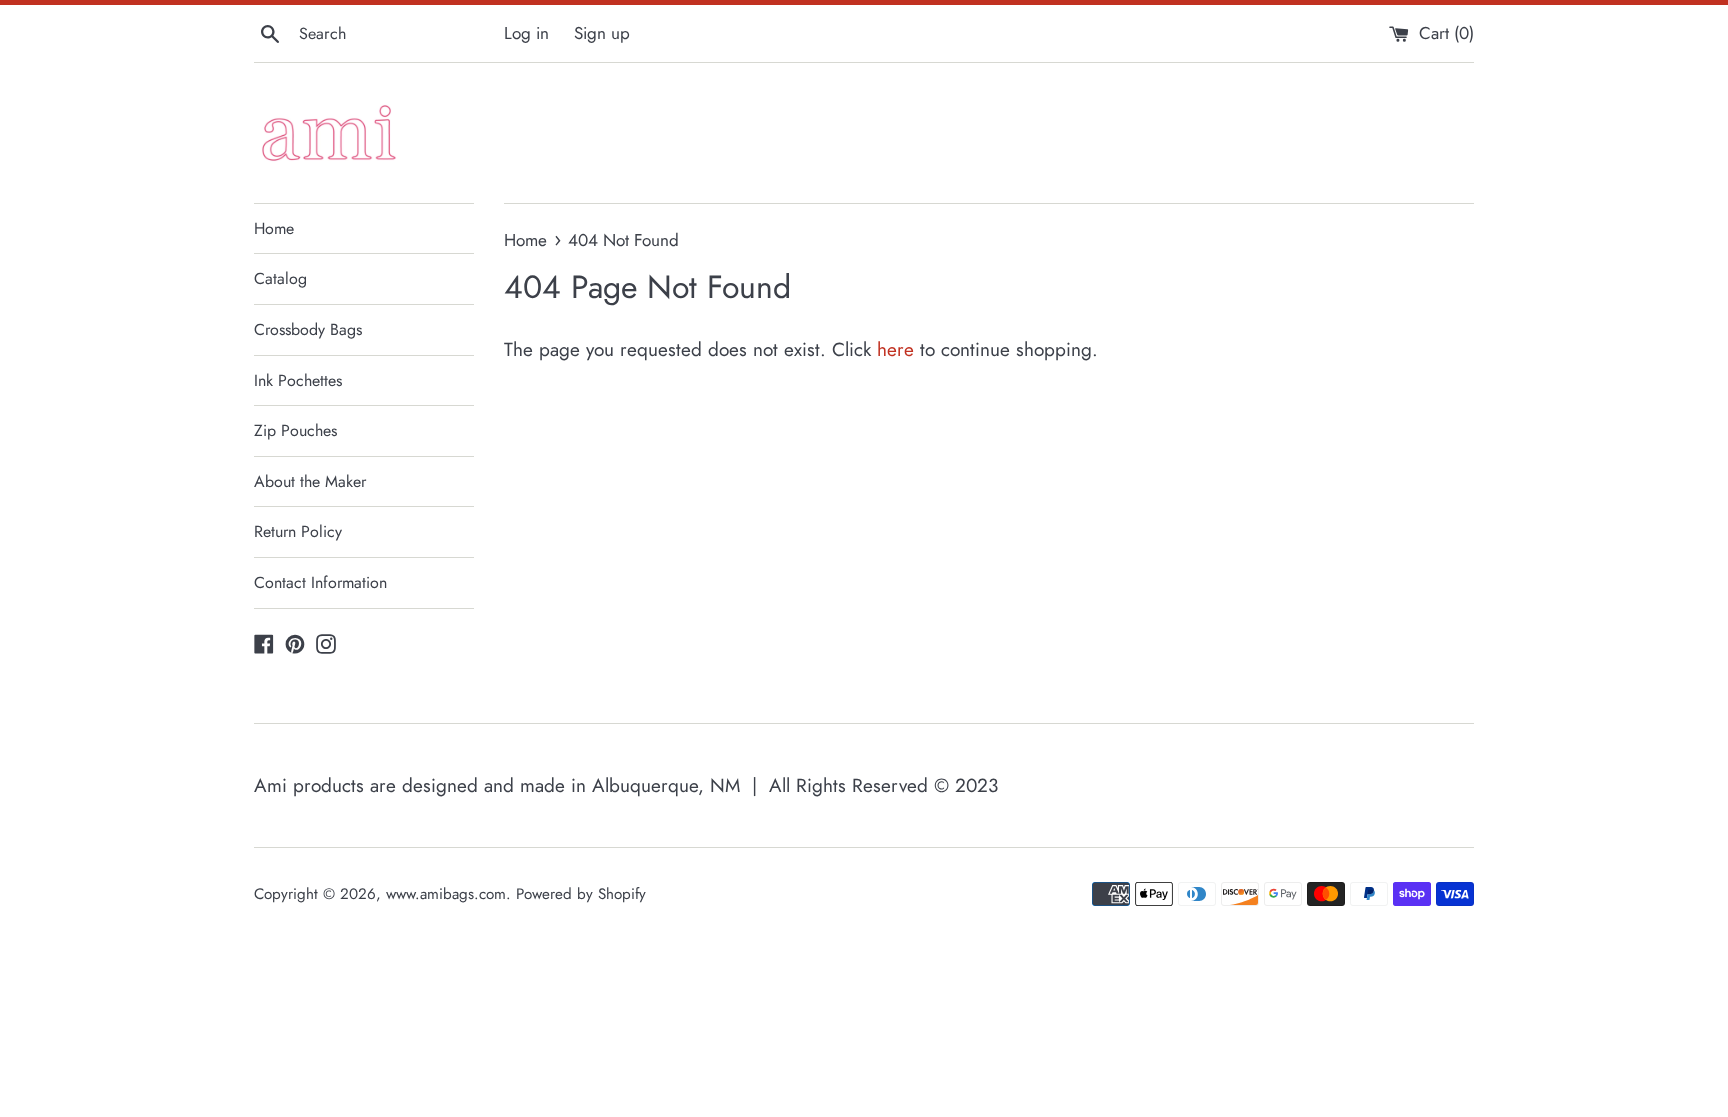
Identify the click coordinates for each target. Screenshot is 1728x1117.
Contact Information (320, 582)
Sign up (602, 33)
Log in (526, 33)
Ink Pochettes (298, 380)
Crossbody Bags (308, 329)
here (895, 349)
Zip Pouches (295, 430)
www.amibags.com (446, 894)
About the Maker (310, 481)
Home (274, 228)
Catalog (280, 278)
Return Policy (298, 531)
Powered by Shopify (581, 894)
